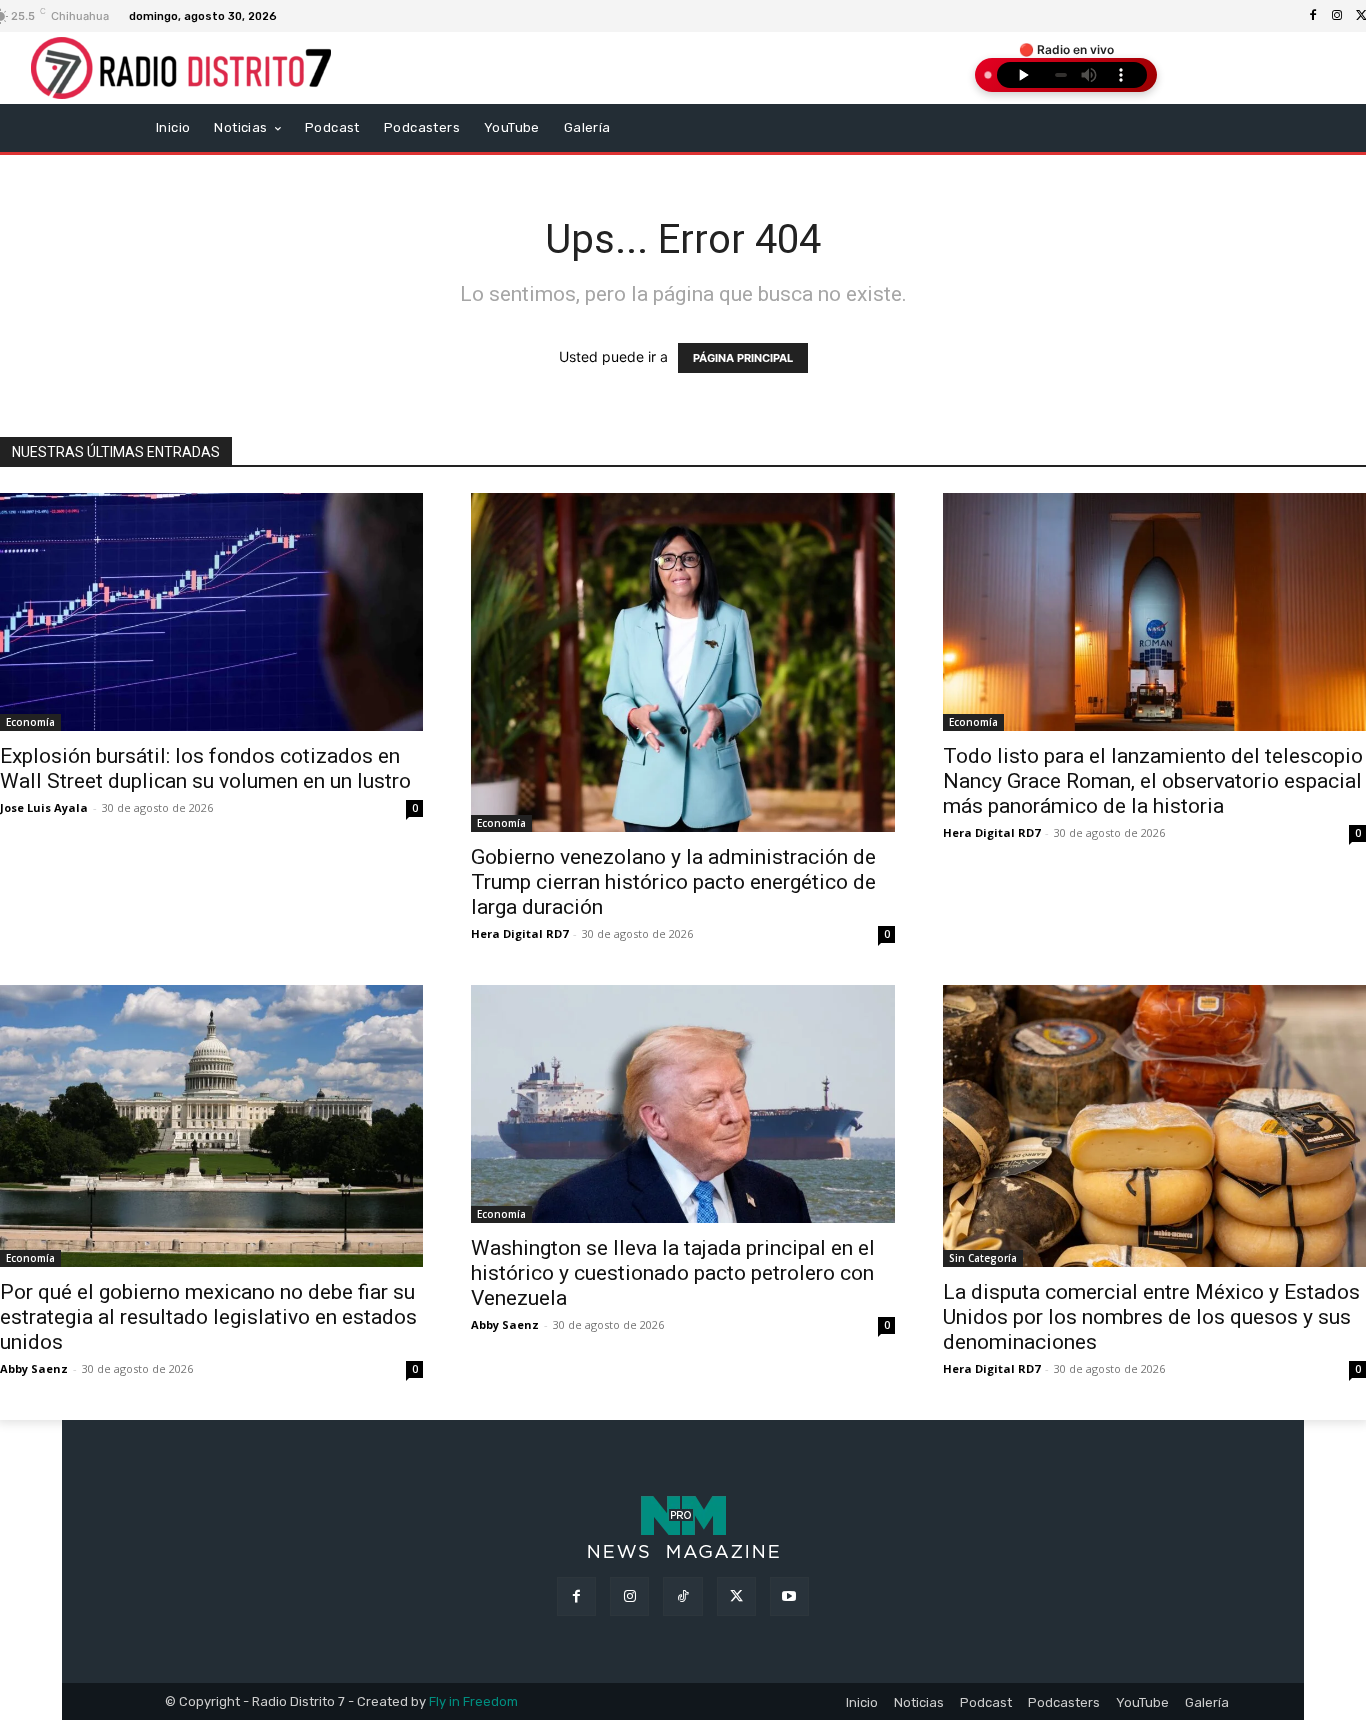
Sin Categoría (983, 1258)
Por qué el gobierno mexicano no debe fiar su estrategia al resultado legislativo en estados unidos (208, 1317)
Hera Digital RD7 (519, 933)
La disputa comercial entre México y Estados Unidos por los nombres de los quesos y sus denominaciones (1151, 1317)
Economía (30, 722)
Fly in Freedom (473, 1701)
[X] (736, 1596)
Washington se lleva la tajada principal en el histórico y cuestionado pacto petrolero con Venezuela (673, 1273)
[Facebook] (1313, 16)
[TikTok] (682, 1596)
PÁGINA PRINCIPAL (743, 358)
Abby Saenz (34, 1368)
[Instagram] (1337, 16)
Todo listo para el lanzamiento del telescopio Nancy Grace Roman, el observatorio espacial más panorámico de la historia (1153, 781)
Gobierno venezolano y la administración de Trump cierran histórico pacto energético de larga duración (673, 882)
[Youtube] (789, 1596)
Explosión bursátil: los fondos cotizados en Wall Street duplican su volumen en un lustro (205, 768)
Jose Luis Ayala (44, 807)
